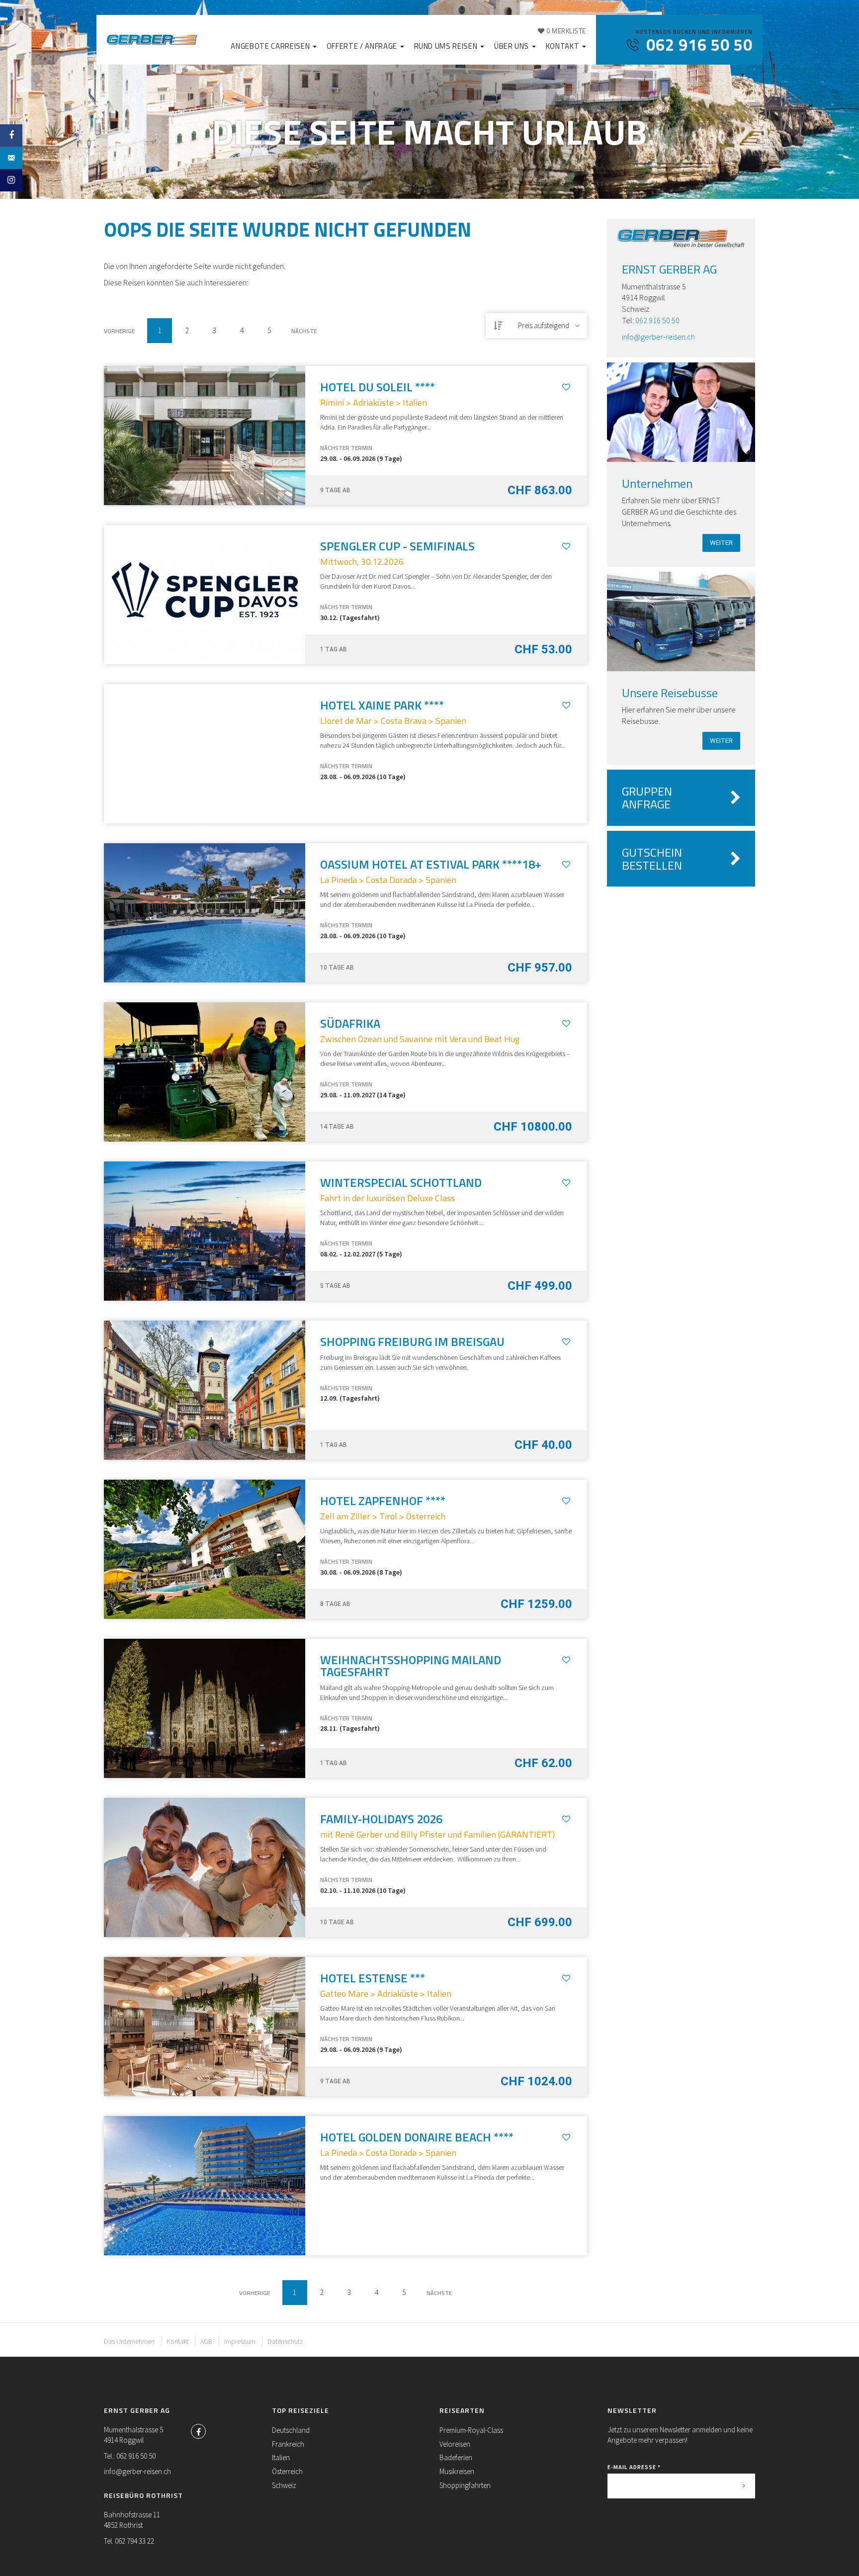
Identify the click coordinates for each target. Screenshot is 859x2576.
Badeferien (456, 2457)
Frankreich (288, 2444)
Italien (281, 2457)
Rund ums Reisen (447, 46)
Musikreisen (457, 2471)
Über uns (513, 46)
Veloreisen (455, 2444)
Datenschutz (285, 2341)
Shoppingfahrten (465, 2485)
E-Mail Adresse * (634, 2467)
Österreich (287, 2471)
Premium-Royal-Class (471, 2430)
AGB (206, 2341)
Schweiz (284, 2485)
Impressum (240, 2341)
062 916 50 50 (657, 320)
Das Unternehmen (129, 2341)
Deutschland (291, 2430)
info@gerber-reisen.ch (658, 337)
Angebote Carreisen (271, 46)
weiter (721, 543)
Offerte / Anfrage (363, 46)
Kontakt (563, 46)
